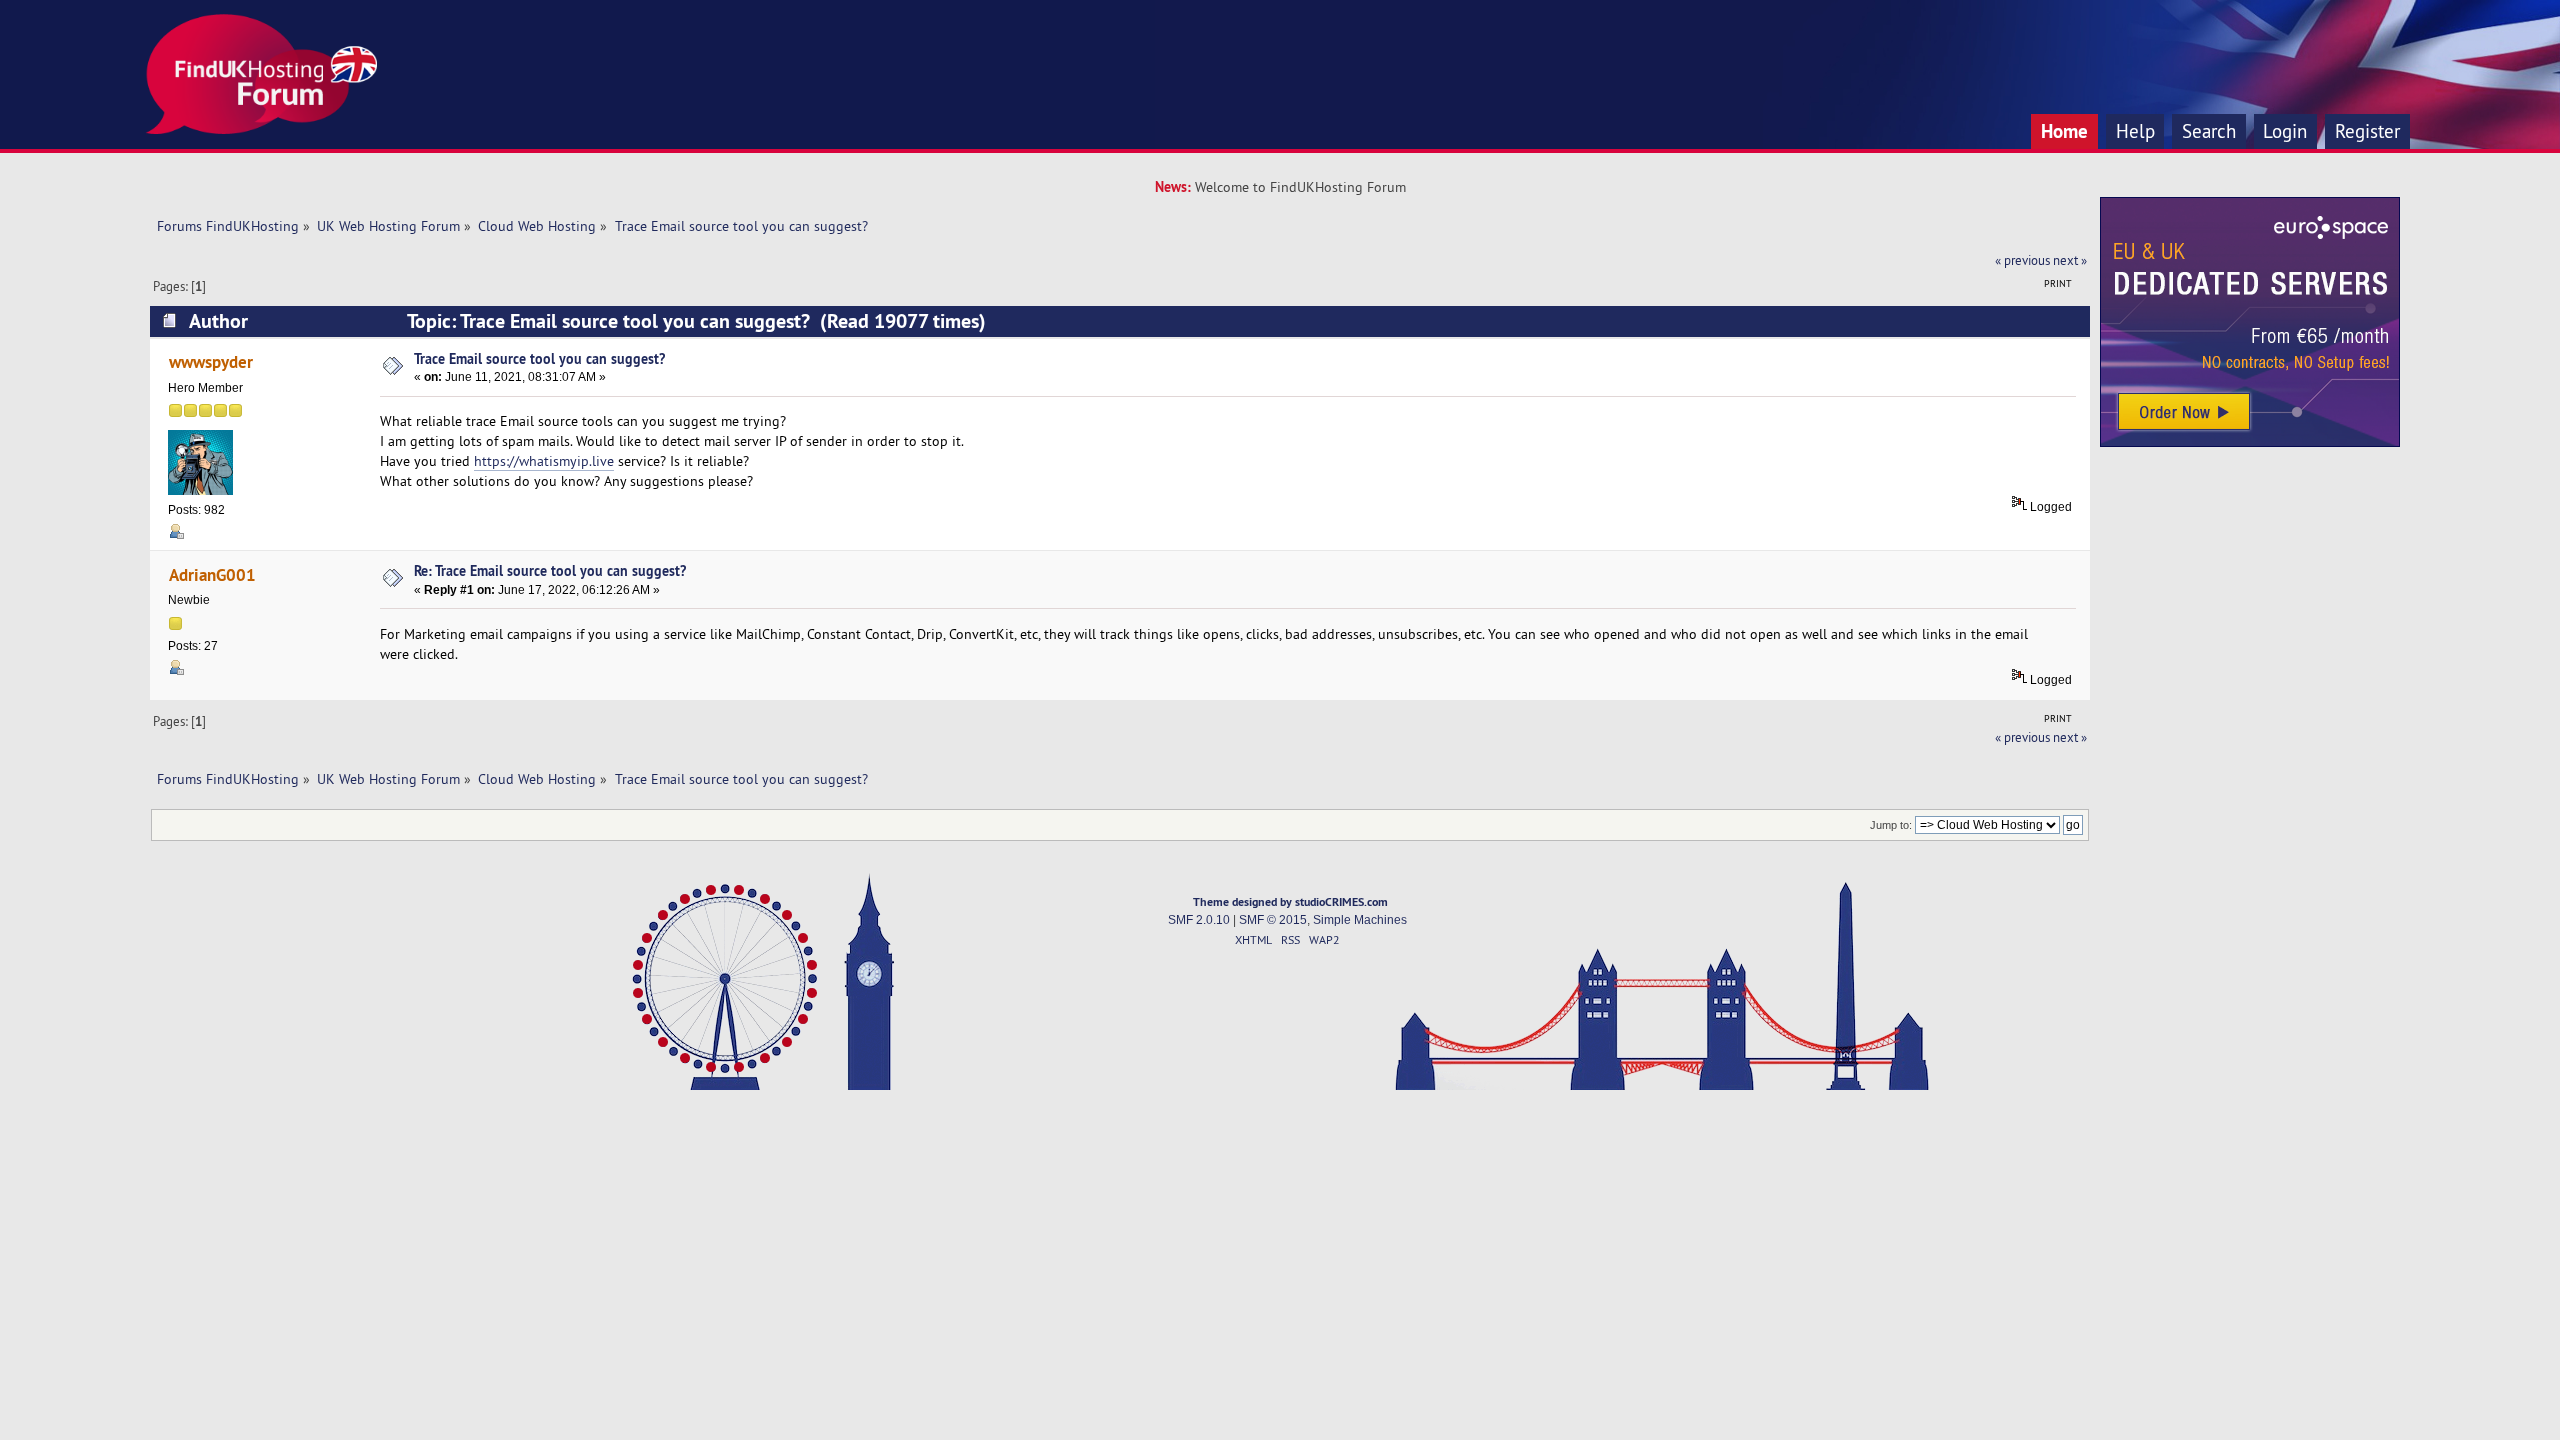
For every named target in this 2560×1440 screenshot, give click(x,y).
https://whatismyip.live (544, 461)
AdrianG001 (212, 574)
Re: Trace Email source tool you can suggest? (550, 570)
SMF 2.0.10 (1199, 920)
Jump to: (1891, 825)
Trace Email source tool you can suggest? (539, 358)
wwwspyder (211, 361)
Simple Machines (1360, 920)
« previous (2022, 260)
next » (2070, 260)
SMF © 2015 (1273, 920)
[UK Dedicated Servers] (2250, 442)
